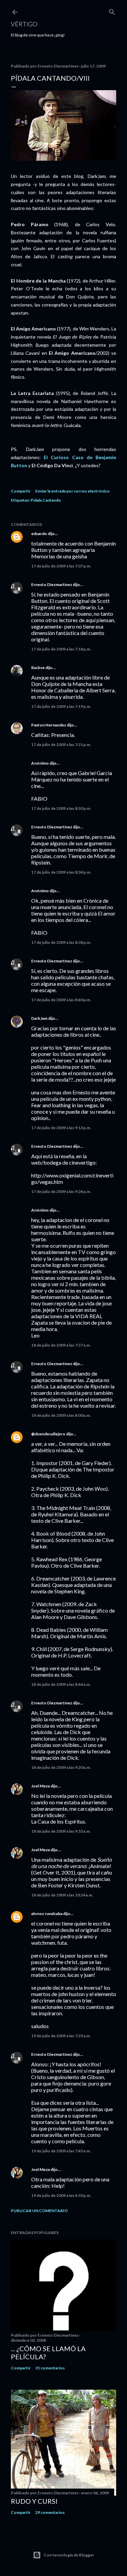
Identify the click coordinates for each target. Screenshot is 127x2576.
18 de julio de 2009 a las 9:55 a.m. (61, 1831)
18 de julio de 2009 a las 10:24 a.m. (62, 1895)
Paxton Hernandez (49, 725)
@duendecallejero (48, 1434)
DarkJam (39, 1018)
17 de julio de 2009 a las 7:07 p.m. (61, 566)
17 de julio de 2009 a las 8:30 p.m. (61, 808)
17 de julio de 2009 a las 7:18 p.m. (61, 649)
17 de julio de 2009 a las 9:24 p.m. (61, 1191)
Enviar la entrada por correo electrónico (72, 491)
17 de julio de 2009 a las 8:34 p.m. (61, 872)
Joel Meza (40, 1786)
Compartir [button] (21, 491)
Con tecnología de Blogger (69, 2555)
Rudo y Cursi (34, 2501)
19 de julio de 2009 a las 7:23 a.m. (61, 2036)
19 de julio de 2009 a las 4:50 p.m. (61, 2195)
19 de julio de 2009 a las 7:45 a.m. (61, 2151)
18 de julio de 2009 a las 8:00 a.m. (61, 1415)
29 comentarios (50, 2512)
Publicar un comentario (39, 2211)
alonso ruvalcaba (47, 1914)
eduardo (39, 534)
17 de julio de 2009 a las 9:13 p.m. (61, 1128)
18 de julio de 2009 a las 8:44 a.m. (61, 1684)
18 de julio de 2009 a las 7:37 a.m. (61, 1345)
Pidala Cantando (46, 500)
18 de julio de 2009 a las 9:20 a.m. (61, 1767)
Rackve (38, 668)
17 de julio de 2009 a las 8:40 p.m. (61, 1000)
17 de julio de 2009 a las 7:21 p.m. (61, 745)
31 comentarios (50, 2368)
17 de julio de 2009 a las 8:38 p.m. (61, 942)
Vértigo (24, 24)
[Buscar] (112, 11)
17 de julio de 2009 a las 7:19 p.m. (61, 706)
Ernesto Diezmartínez (52, 585)
